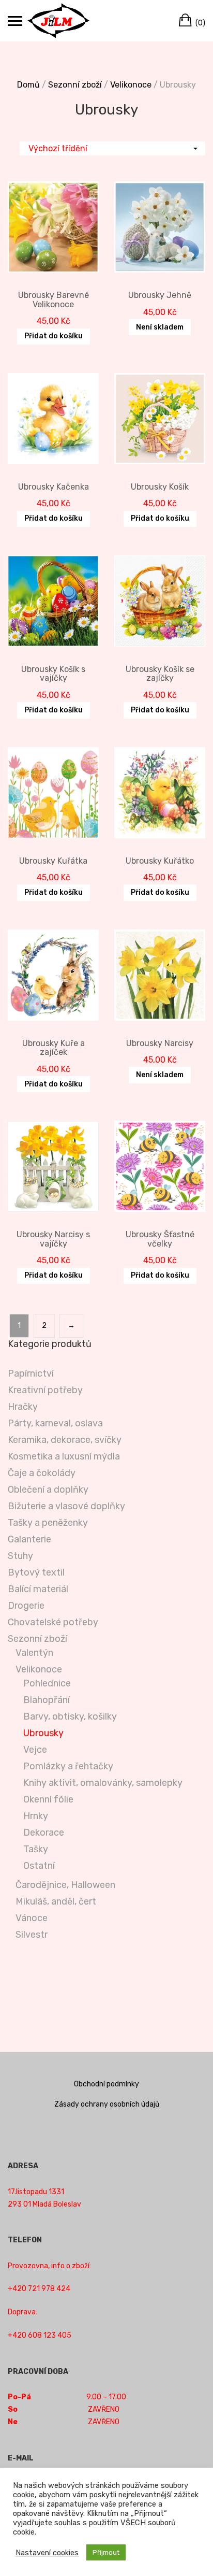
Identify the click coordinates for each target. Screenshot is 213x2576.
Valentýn (34, 1653)
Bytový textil (36, 1572)
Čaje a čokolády (42, 1473)
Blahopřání (47, 1700)
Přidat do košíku (54, 336)
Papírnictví (31, 1373)
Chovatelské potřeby (53, 1622)
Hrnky (36, 1816)
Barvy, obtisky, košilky (70, 1716)
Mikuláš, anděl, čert (56, 1901)
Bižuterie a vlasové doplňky (66, 1506)
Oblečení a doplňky (48, 1490)
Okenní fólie (48, 1799)
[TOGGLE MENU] (15, 21)
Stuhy (20, 1556)
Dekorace (44, 1833)
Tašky (36, 1849)
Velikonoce (131, 85)
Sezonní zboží (75, 85)
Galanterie (29, 1539)
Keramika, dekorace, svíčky (65, 1440)
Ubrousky (43, 1733)
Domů (28, 85)
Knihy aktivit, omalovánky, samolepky (103, 1783)
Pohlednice (47, 1683)
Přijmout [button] (106, 2552)
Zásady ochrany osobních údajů (107, 2104)
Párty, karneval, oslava (55, 1423)
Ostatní (39, 1866)
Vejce (35, 1750)
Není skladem (160, 327)
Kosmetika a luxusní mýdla (64, 1456)
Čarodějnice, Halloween (65, 1885)
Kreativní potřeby (45, 1390)
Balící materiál (38, 1589)
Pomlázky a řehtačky (68, 1766)
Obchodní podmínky (106, 2084)
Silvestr (32, 1935)
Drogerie (26, 1606)
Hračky (23, 1407)
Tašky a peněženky (48, 1523)
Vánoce (32, 1918)
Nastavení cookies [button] (47, 2553)
